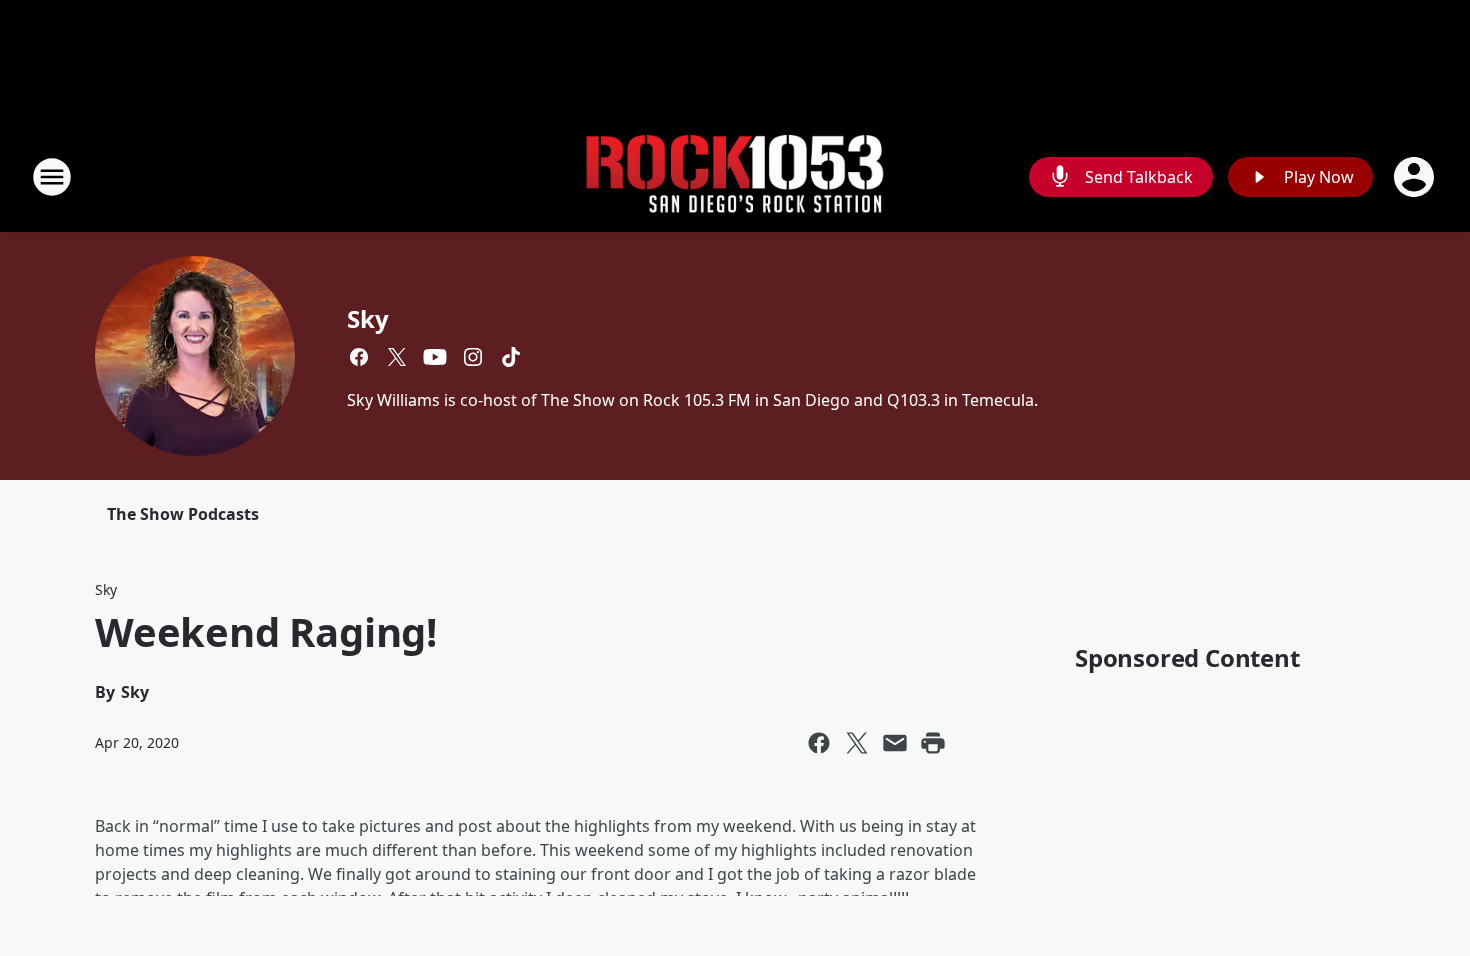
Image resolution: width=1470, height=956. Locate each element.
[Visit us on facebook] (359, 357)
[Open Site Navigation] (52, 177)
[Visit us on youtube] (435, 357)
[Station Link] (735, 177)
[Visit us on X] (397, 357)
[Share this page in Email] (895, 743)
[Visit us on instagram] (473, 357)
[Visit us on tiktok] (511, 357)
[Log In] (1416, 177)
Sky (367, 318)
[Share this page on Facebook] (819, 743)
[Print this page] (933, 743)
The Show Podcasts (183, 514)
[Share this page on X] (857, 743)
